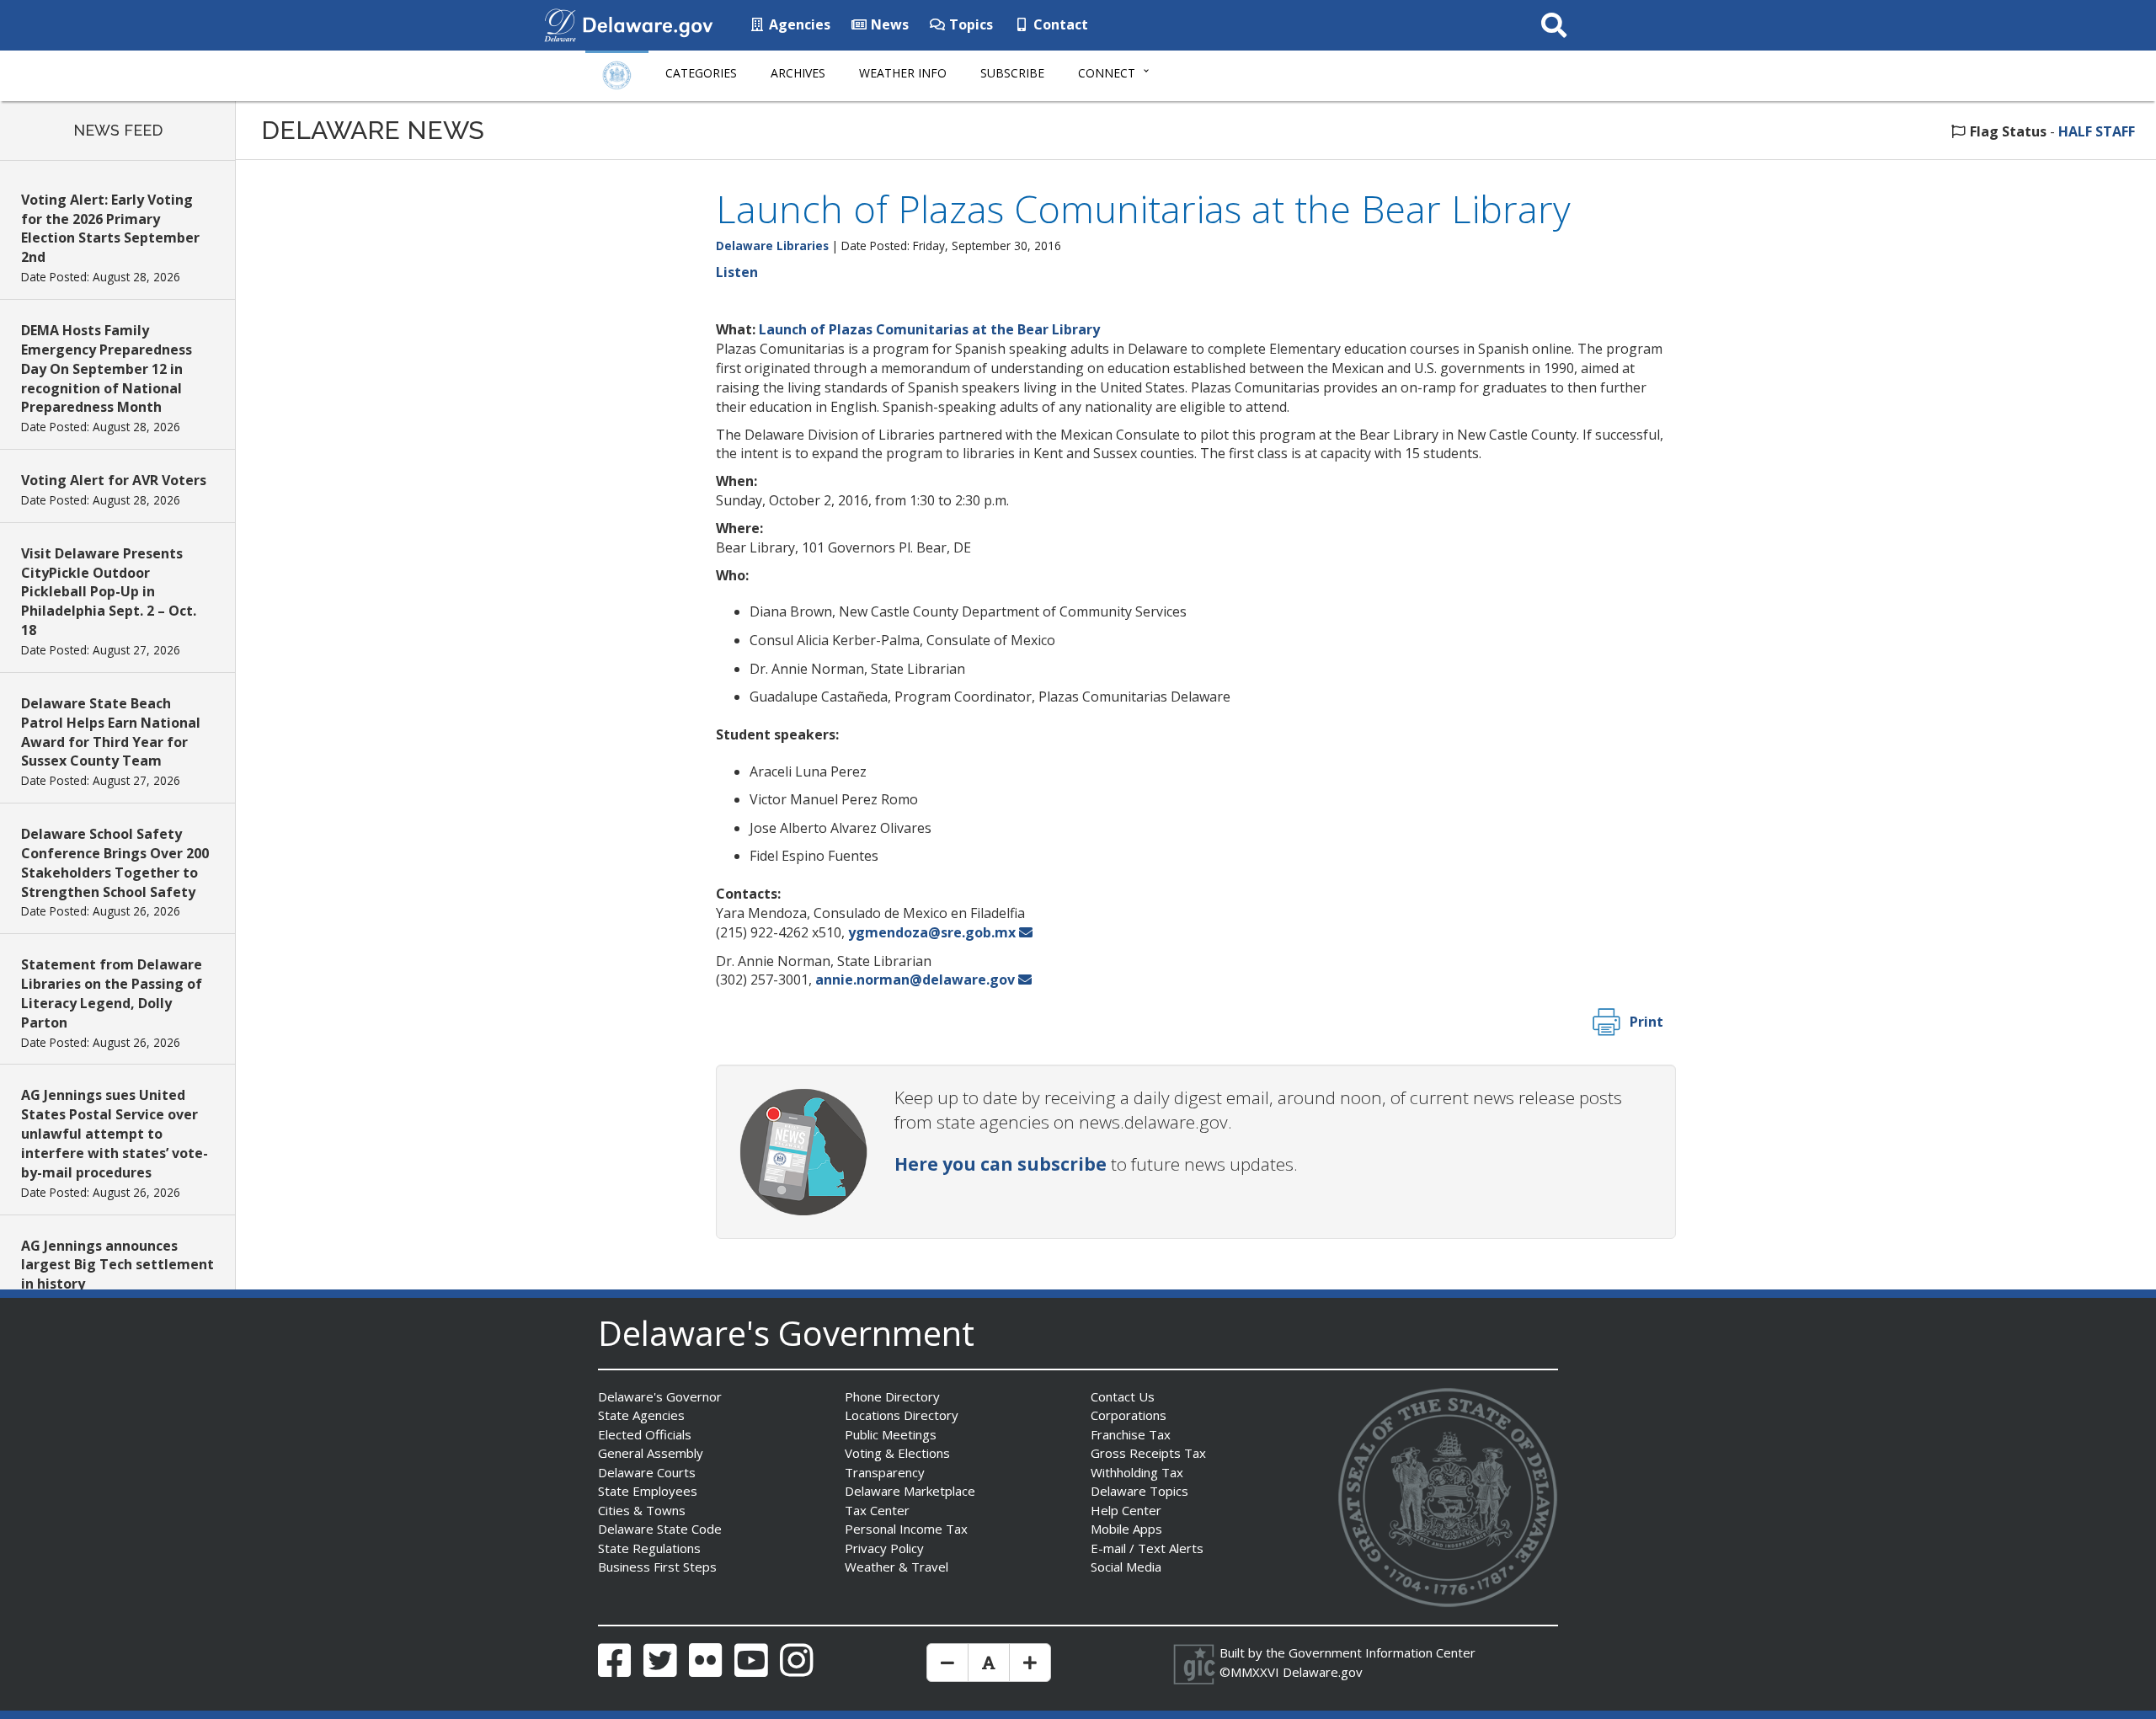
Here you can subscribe (1001, 1164)
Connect (1107, 73)
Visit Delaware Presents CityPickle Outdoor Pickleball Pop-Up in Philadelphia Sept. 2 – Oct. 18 (109, 592)
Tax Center (877, 1510)
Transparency (885, 1472)
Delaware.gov (1323, 1672)
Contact (1059, 24)
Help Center (1126, 1510)
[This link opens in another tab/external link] (560, 24)
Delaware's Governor (660, 1396)
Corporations (1129, 1415)
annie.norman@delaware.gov (915, 980)
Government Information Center (1382, 1652)
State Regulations (649, 1548)
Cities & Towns (642, 1510)
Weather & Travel (897, 1567)
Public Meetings (891, 1434)
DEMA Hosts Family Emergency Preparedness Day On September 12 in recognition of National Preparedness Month (107, 368)
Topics (969, 24)
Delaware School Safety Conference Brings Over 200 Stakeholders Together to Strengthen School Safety (115, 863)
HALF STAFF (2097, 131)
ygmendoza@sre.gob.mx (932, 932)
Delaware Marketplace (910, 1491)
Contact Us (1123, 1396)
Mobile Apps (1126, 1529)
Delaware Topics (1139, 1491)
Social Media (1126, 1567)
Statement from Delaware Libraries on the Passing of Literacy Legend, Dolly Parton (112, 993)
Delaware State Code (660, 1529)
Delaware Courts (647, 1472)
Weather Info (903, 73)
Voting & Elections (897, 1453)
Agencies (798, 24)
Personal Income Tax (906, 1529)
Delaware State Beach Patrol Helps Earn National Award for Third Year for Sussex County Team (111, 732)
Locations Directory (902, 1415)
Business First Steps (657, 1567)
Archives (798, 73)
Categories (701, 73)
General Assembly (651, 1453)
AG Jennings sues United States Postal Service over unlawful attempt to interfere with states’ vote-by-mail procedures (115, 1133)
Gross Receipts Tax (1148, 1453)
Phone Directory (892, 1396)
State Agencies (641, 1415)
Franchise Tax (1131, 1434)
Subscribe (1012, 73)
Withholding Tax (1137, 1472)
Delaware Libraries (772, 246)
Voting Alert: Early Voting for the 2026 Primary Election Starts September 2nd (110, 229)
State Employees (648, 1491)
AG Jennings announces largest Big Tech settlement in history (117, 1265)
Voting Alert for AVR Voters (114, 480)
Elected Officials (645, 1434)
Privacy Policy (884, 1548)
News (888, 24)
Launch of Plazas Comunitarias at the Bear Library (929, 329)
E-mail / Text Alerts (1147, 1548)
